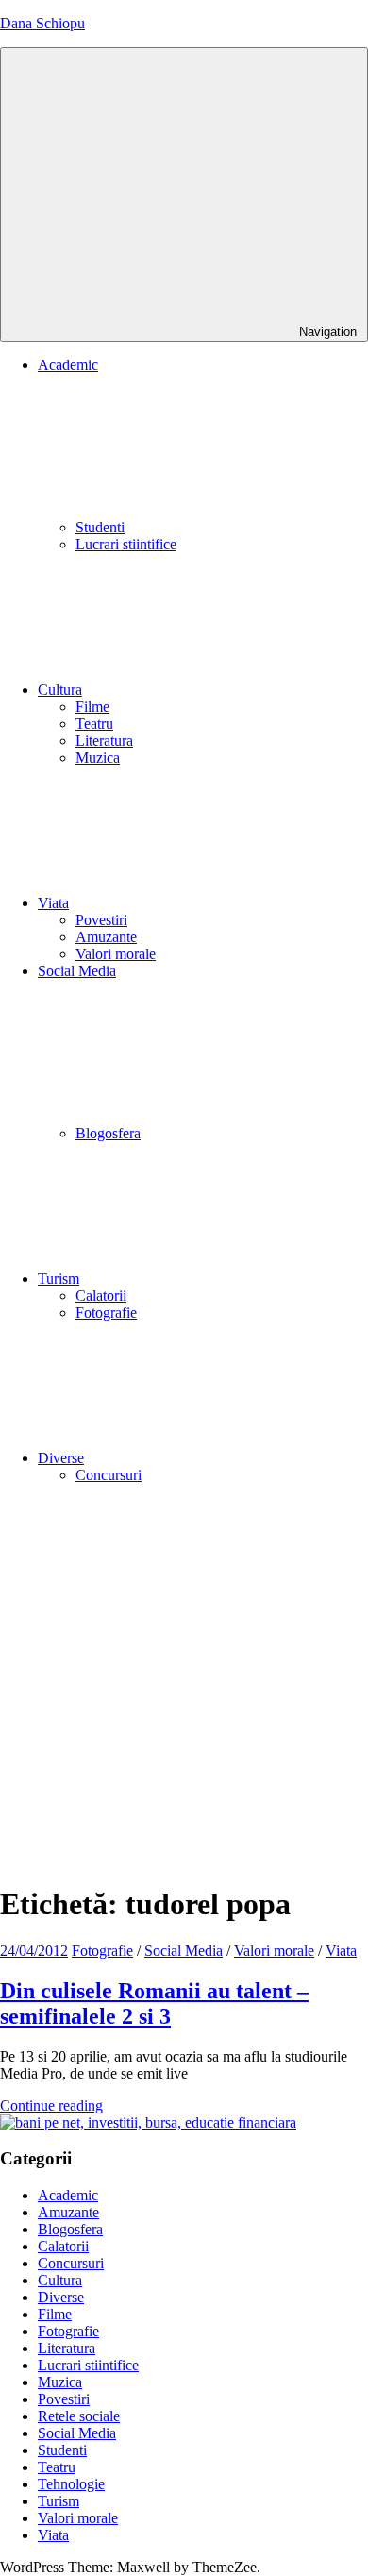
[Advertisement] (184, 1683)
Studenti (100, 527)
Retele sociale (79, 2416)
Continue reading (51, 2105)
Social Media (184, 1951)
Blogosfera (108, 1133)
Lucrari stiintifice (126, 544)
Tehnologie (71, 2484)
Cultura (60, 690)
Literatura (104, 741)
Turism (59, 1279)
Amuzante (106, 937)
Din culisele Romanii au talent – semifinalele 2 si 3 (154, 2004)
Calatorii (101, 1296)
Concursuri (109, 1475)
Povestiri (101, 920)
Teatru (94, 724)
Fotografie (106, 1313)
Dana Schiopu (42, 23)
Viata (53, 903)
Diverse (61, 1458)
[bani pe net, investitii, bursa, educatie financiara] (148, 2122)
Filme (92, 707)
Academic (68, 2195)
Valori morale (116, 954)
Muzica (98, 758)
